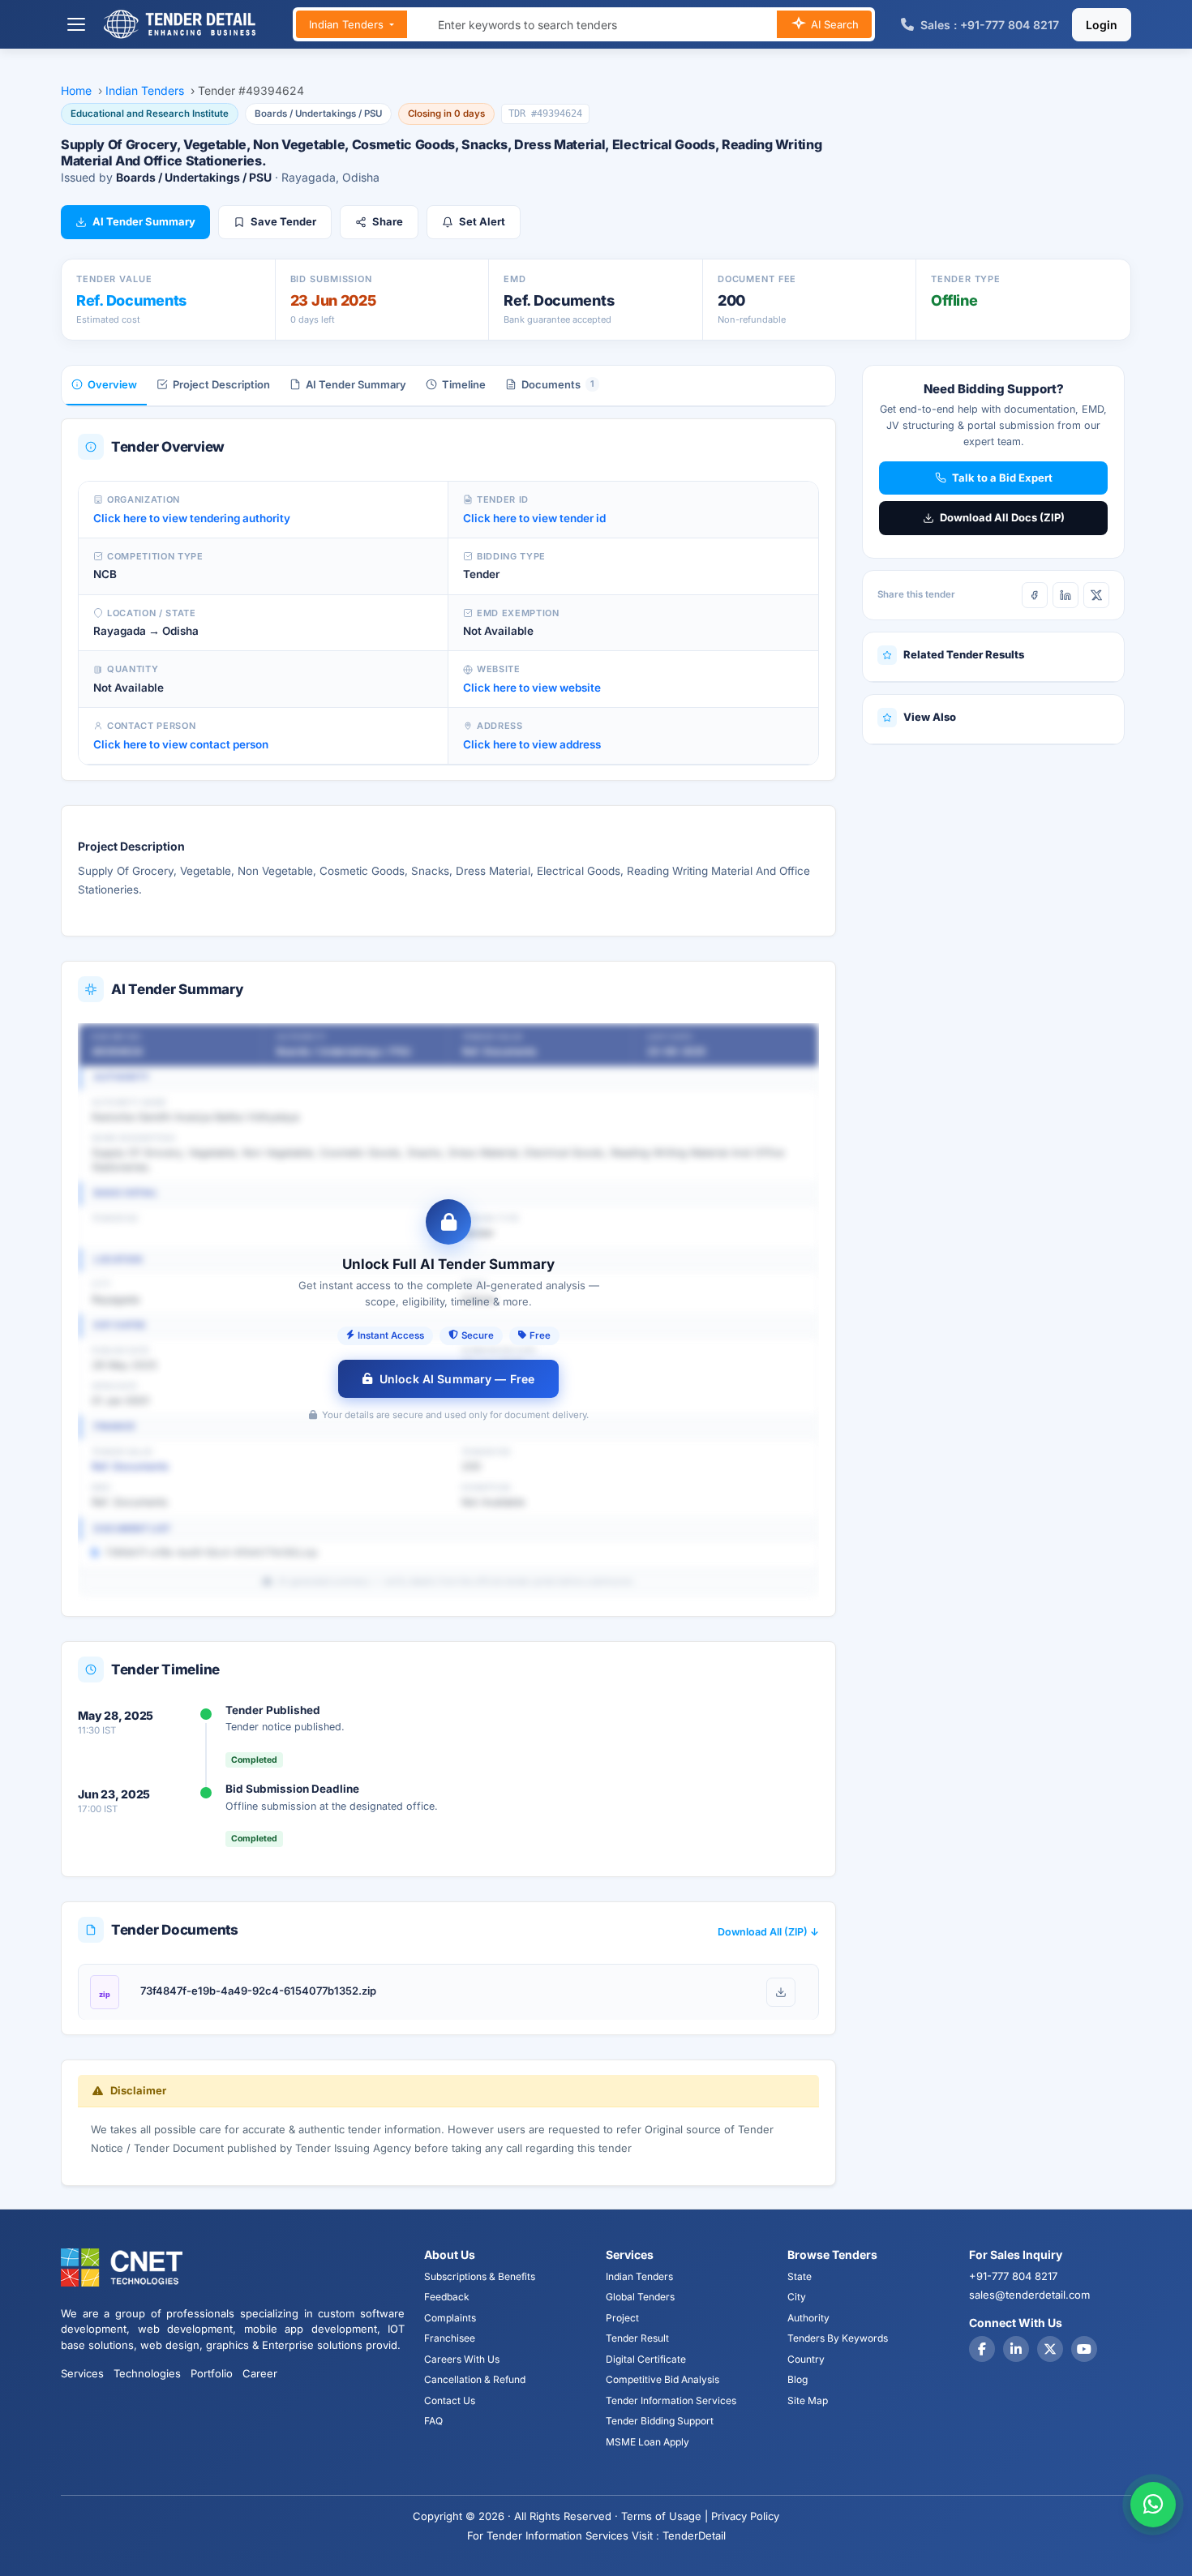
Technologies (147, 2373)
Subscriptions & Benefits (480, 2276)
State (800, 2276)
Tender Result (637, 2338)
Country (806, 2359)
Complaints (450, 2318)
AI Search (833, 24)
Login (1102, 25)
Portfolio (212, 2373)
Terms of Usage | (665, 2516)
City (797, 2297)
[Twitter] (1050, 2349)
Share (388, 221)
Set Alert (482, 221)
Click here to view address (532, 744)
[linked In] (1016, 2349)
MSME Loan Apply (647, 2442)
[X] (1096, 595)
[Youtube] (1084, 2349)
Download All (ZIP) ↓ (768, 1932)
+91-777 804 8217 (1013, 2276)
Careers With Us (462, 2359)
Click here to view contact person (181, 744)
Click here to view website (532, 688)
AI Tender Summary (144, 221)
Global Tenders (640, 2297)
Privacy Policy (745, 2516)
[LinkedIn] (1066, 595)
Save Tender (283, 221)
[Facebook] (1035, 595)
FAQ (433, 2421)
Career (260, 2373)
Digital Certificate (646, 2359)
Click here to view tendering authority (192, 518)
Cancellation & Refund (475, 2379)
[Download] (781, 1992)
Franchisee (450, 2338)
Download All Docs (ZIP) (1002, 517)
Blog (798, 2379)
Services (82, 2373)
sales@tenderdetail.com (1029, 2295)
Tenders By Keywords (838, 2338)
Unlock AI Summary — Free (457, 1379)
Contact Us (450, 2400)
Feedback (447, 2297)
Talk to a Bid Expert (1002, 478)
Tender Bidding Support (660, 2421)
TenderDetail (694, 2535)
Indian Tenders (348, 24)
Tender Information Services (671, 2400)
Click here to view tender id (534, 518)
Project (622, 2318)
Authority (808, 2318)
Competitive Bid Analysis (662, 2379)
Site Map (808, 2400)
